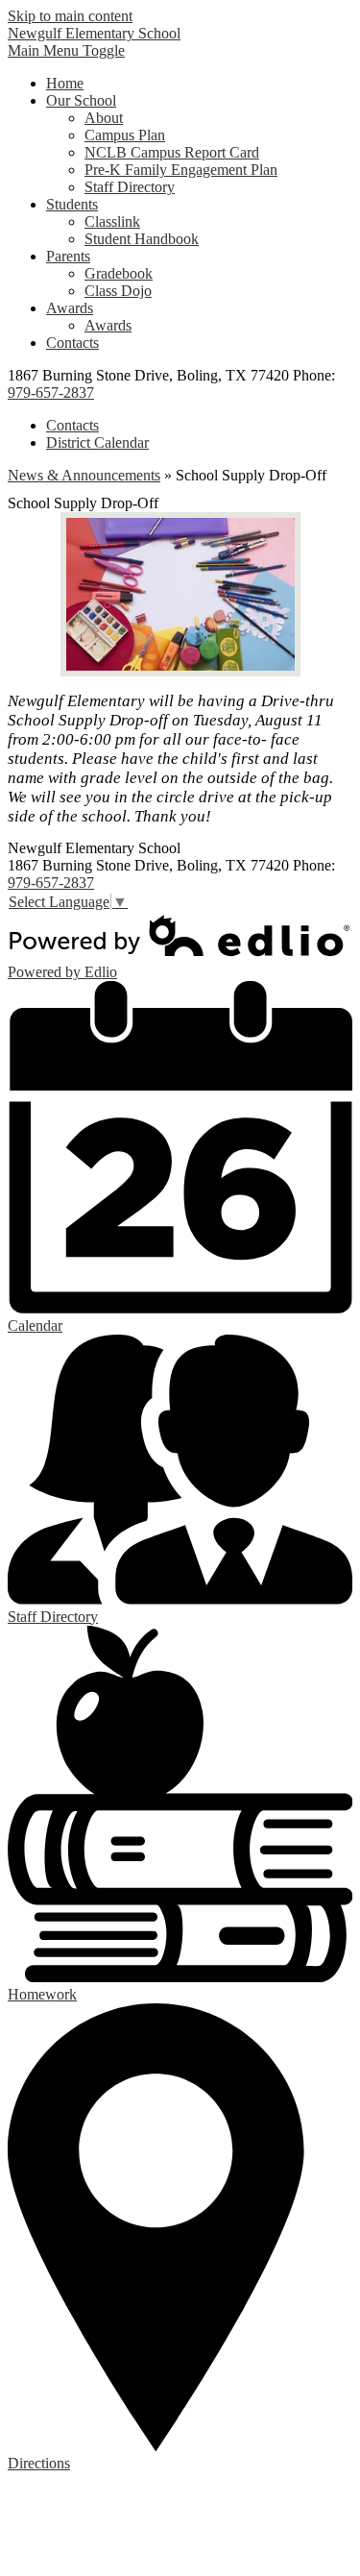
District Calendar (97, 442)
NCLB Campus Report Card (172, 152)
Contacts (72, 425)
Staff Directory (130, 187)
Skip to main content (70, 16)
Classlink (112, 221)
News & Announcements (84, 475)
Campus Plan (125, 135)
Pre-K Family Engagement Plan (181, 170)
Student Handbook (142, 239)
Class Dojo (118, 291)
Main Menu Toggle (66, 50)
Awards (108, 325)
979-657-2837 (51, 393)
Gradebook (119, 273)
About (104, 118)
